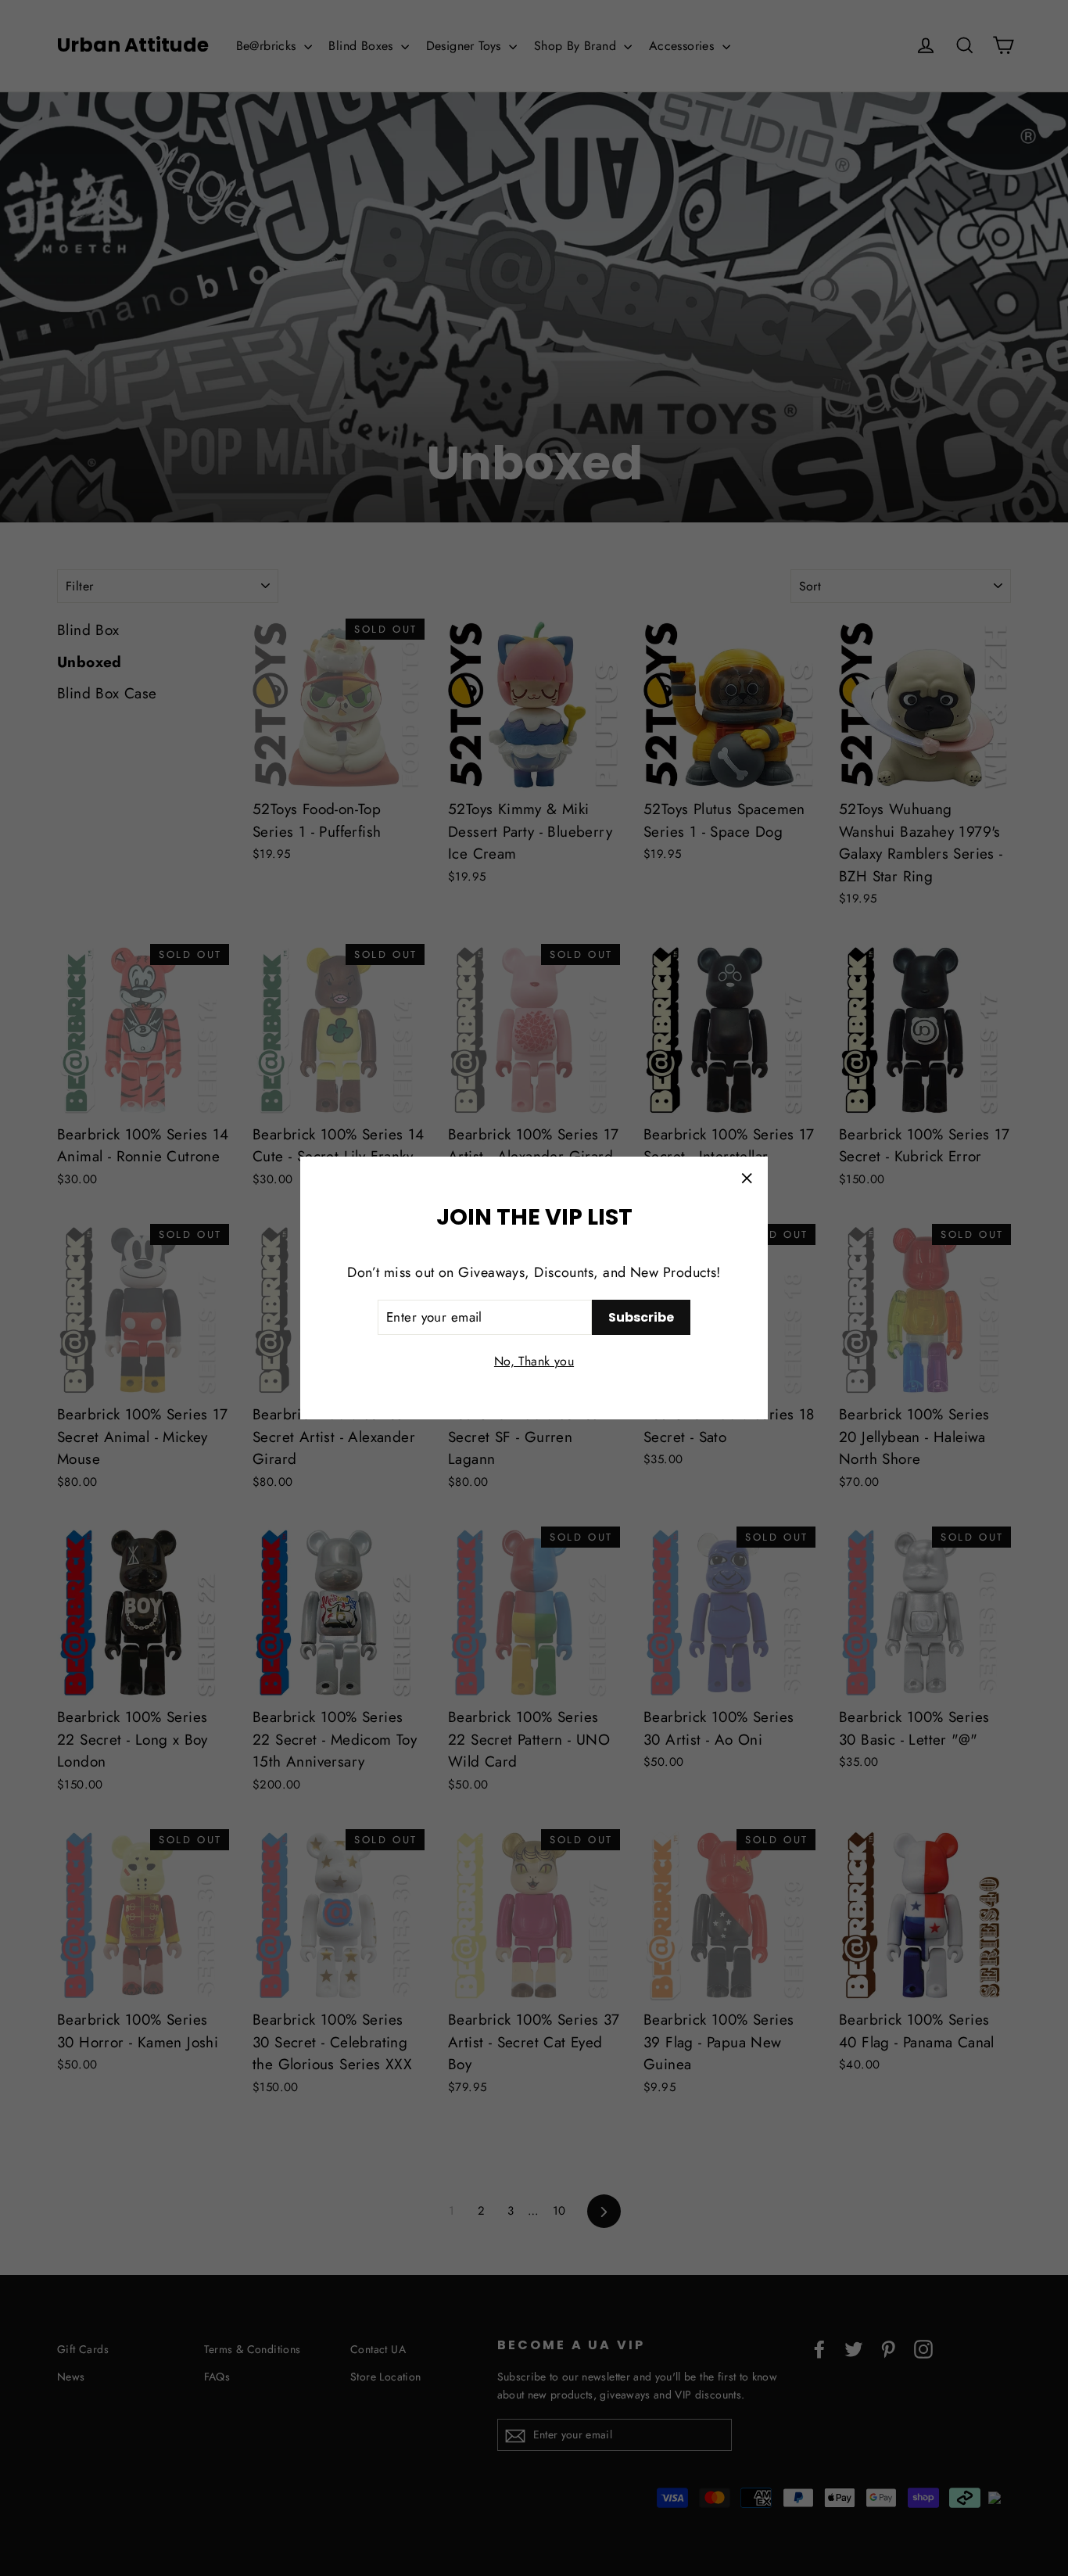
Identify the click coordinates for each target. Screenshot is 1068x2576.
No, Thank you (534, 1361)
